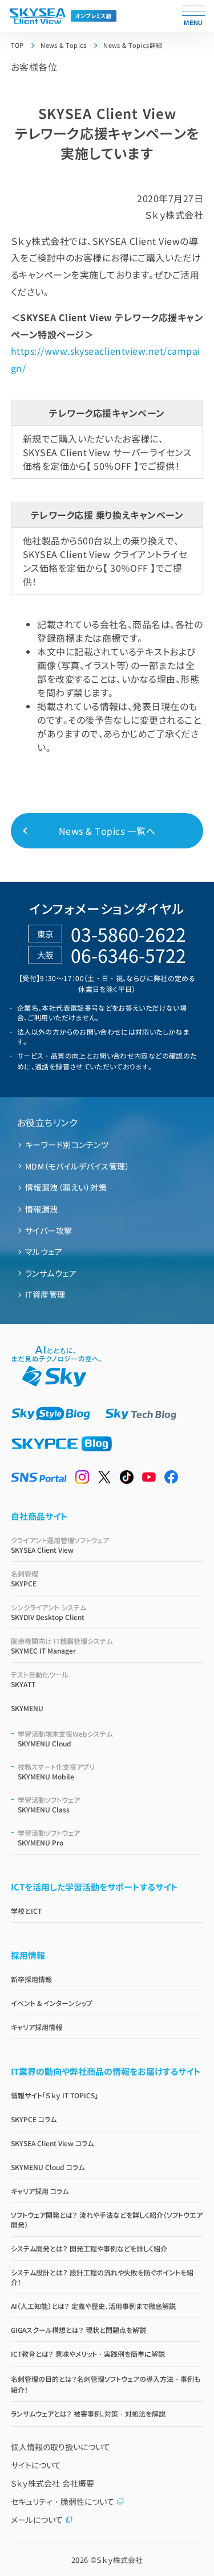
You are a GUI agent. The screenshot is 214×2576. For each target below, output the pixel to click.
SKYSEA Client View (60, 1545)
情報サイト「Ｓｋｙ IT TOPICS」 (54, 2095)
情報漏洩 (42, 1209)
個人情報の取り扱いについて (60, 2447)
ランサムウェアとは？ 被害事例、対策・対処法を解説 (88, 2413)
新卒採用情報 (31, 1979)
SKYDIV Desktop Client (49, 1612)
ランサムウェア (51, 1273)
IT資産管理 (45, 1294)
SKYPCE (25, 1578)
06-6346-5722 (128, 955)
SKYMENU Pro (49, 1837)
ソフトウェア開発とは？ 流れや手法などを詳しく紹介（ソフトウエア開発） (107, 2220)
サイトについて (36, 2465)
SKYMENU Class (49, 1804)
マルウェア (44, 1252)
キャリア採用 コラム (40, 2191)
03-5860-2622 (128, 934)
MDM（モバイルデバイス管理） (77, 1166)
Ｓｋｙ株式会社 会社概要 (53, 2483)
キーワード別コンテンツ (67, 1145)
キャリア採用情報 (37, 2027)
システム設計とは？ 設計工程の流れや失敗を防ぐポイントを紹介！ (102, 2277)
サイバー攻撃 (49, 1230)
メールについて (37, 2520)
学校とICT (26, 1911)
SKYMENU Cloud (65, 1738)
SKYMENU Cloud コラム (48, 2167)
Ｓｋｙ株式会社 (120, 2560)
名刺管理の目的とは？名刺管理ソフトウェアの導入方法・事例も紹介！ (106, 2384)
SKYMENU (27, 1708)
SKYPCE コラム (34, 2119)
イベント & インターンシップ (52, 2003)
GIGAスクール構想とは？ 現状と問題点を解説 (78, 2330)
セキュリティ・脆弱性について (62, 2501)
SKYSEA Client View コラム (52, 2143)
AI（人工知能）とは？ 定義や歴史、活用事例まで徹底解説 (93, 2306)
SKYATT (40, 1679)
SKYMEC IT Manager (62, 1646)
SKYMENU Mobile (56, 1771)
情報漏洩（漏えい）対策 (66, 1187)
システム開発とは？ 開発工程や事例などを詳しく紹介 (89, 2248)
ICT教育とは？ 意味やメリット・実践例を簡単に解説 (88, 2354)
